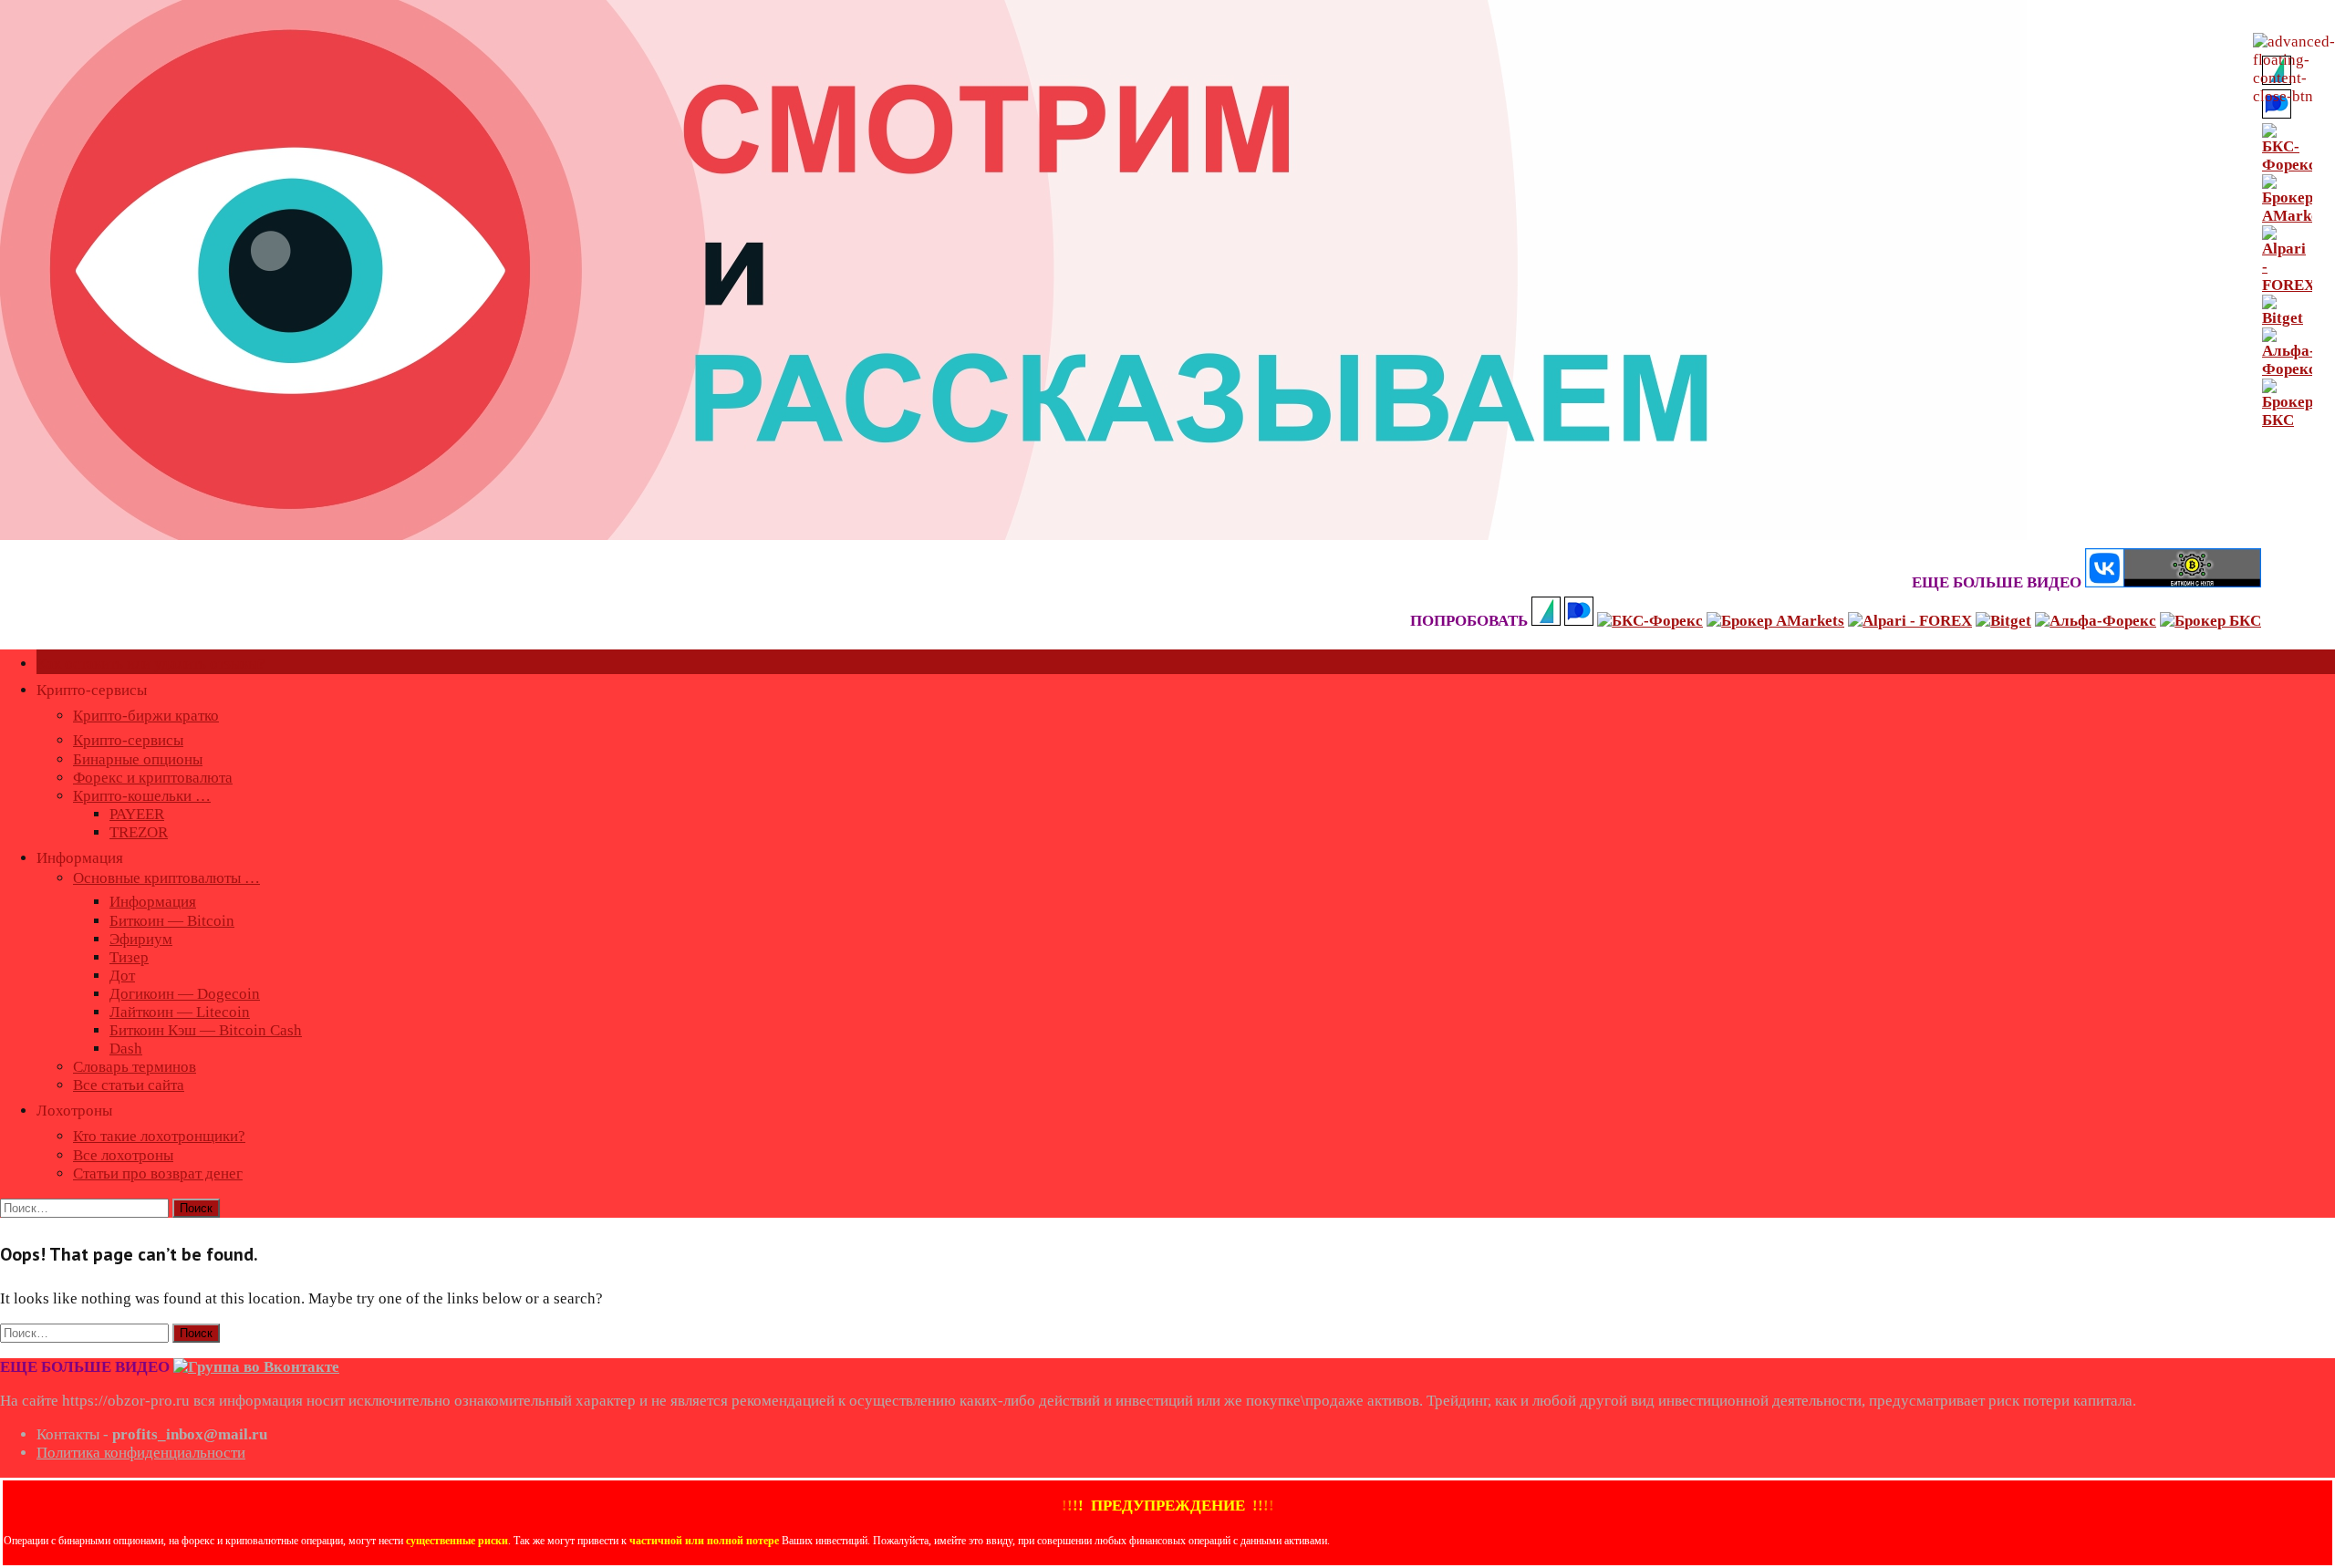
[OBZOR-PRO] (1013, 535)
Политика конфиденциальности (141, 1453)
